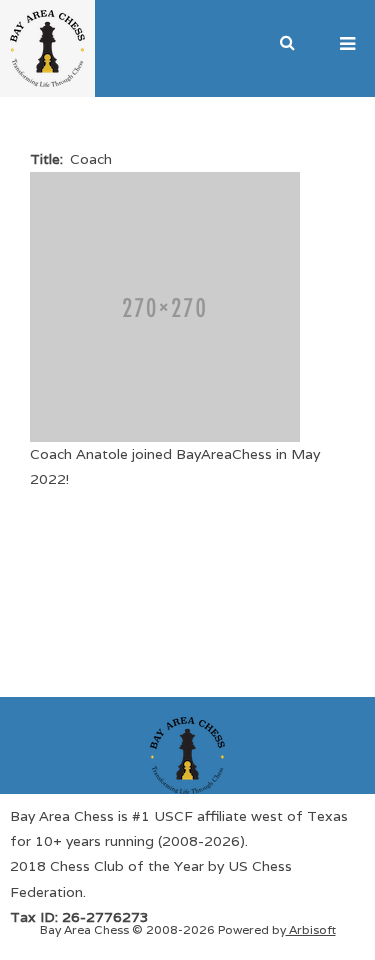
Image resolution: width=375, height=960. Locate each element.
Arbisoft (311, 929)
